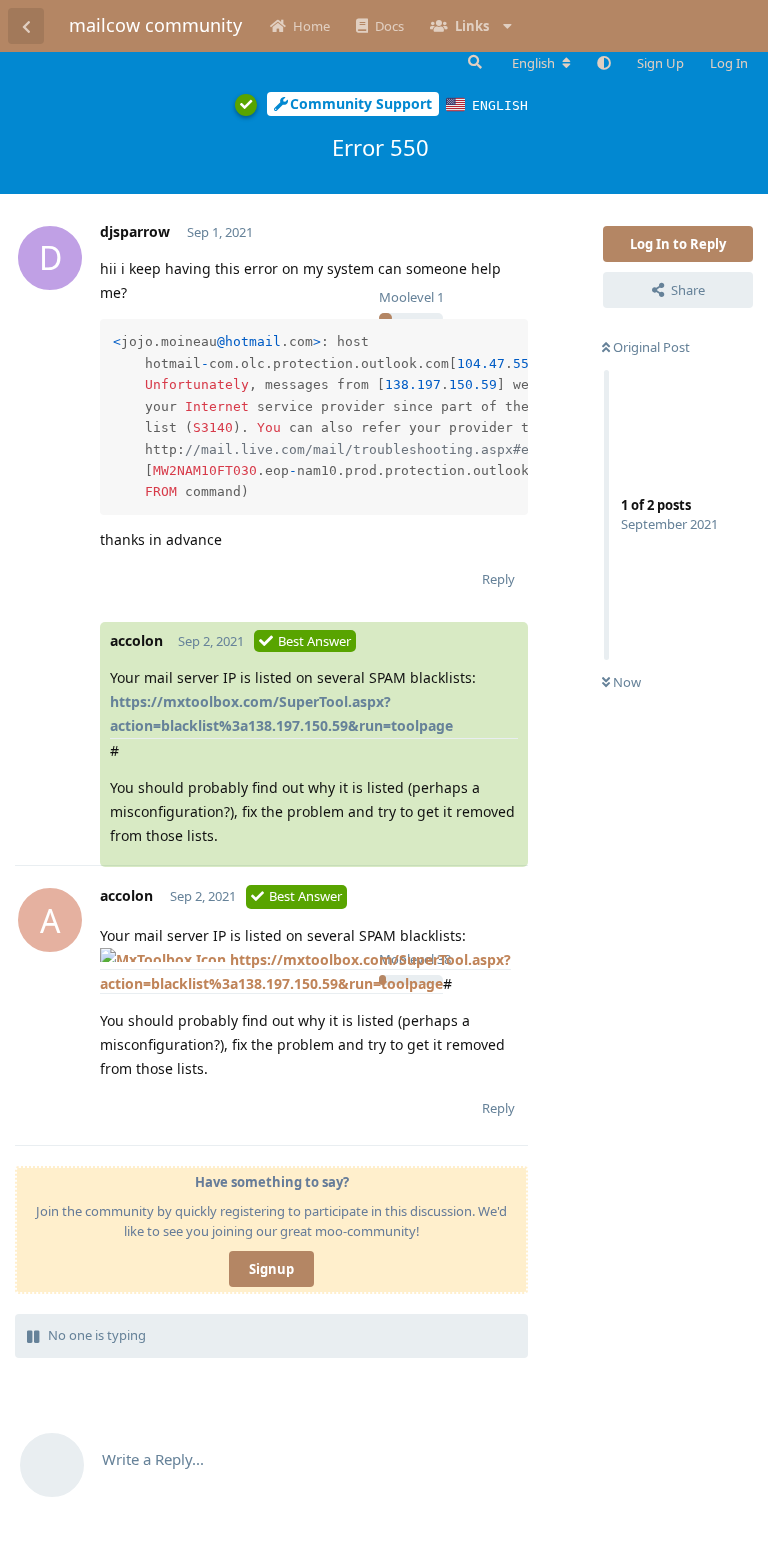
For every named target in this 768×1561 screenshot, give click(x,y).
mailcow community (155, 25)
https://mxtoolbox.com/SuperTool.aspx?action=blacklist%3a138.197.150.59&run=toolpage (281, 713)
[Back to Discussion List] (26, 26)
